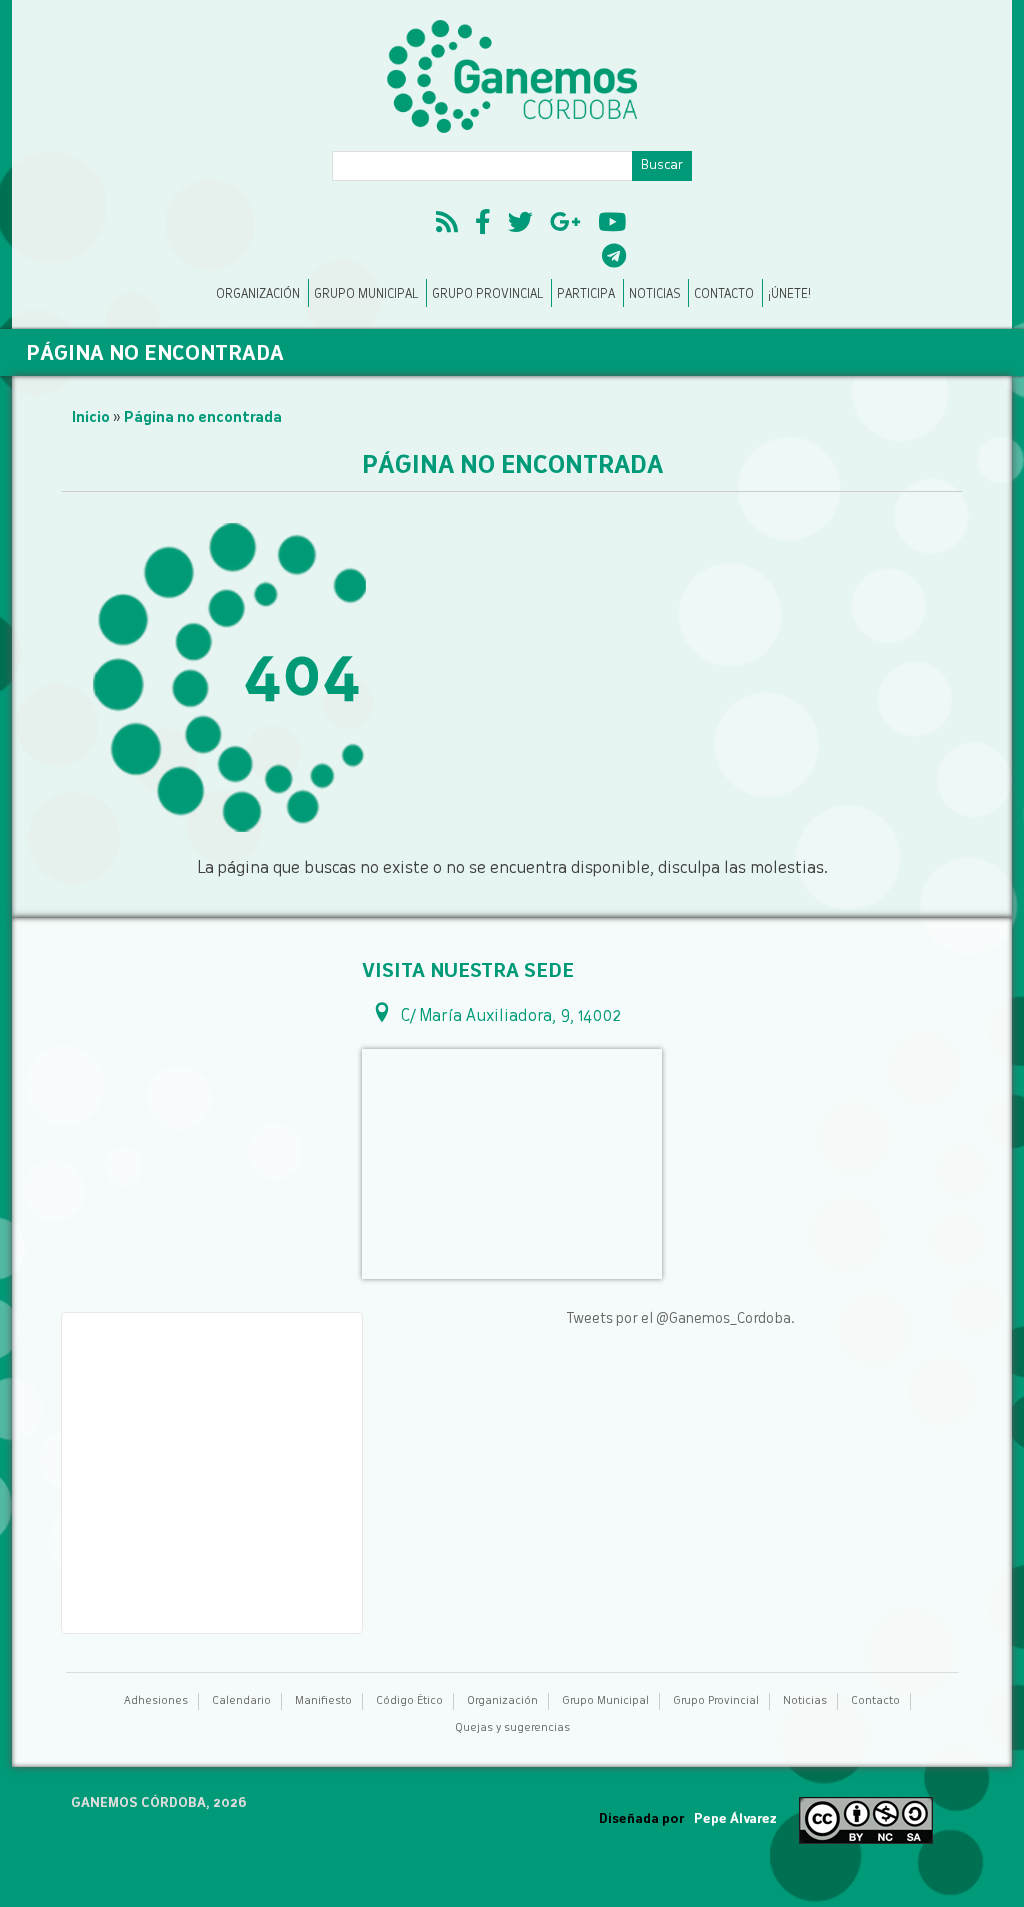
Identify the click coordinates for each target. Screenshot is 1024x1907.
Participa (586, 295)
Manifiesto (323, 1701)
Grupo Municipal (366, 295)
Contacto (724, 295)
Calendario (241, 1701)
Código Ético (409, 1701)
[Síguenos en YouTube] (612, 225)
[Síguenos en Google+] (565, 225)
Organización (258, 295)
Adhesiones (156, 1701)
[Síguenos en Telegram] (614, 259)
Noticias (654, 295)
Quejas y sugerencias (512, 1728)
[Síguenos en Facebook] (483, 225)
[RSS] (447, 225)
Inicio (91, 418)
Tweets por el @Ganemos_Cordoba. (680, 1319)
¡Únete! (789, 295)
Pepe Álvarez (735, 1819)
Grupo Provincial (487, 295)
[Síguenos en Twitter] (520, 225)
